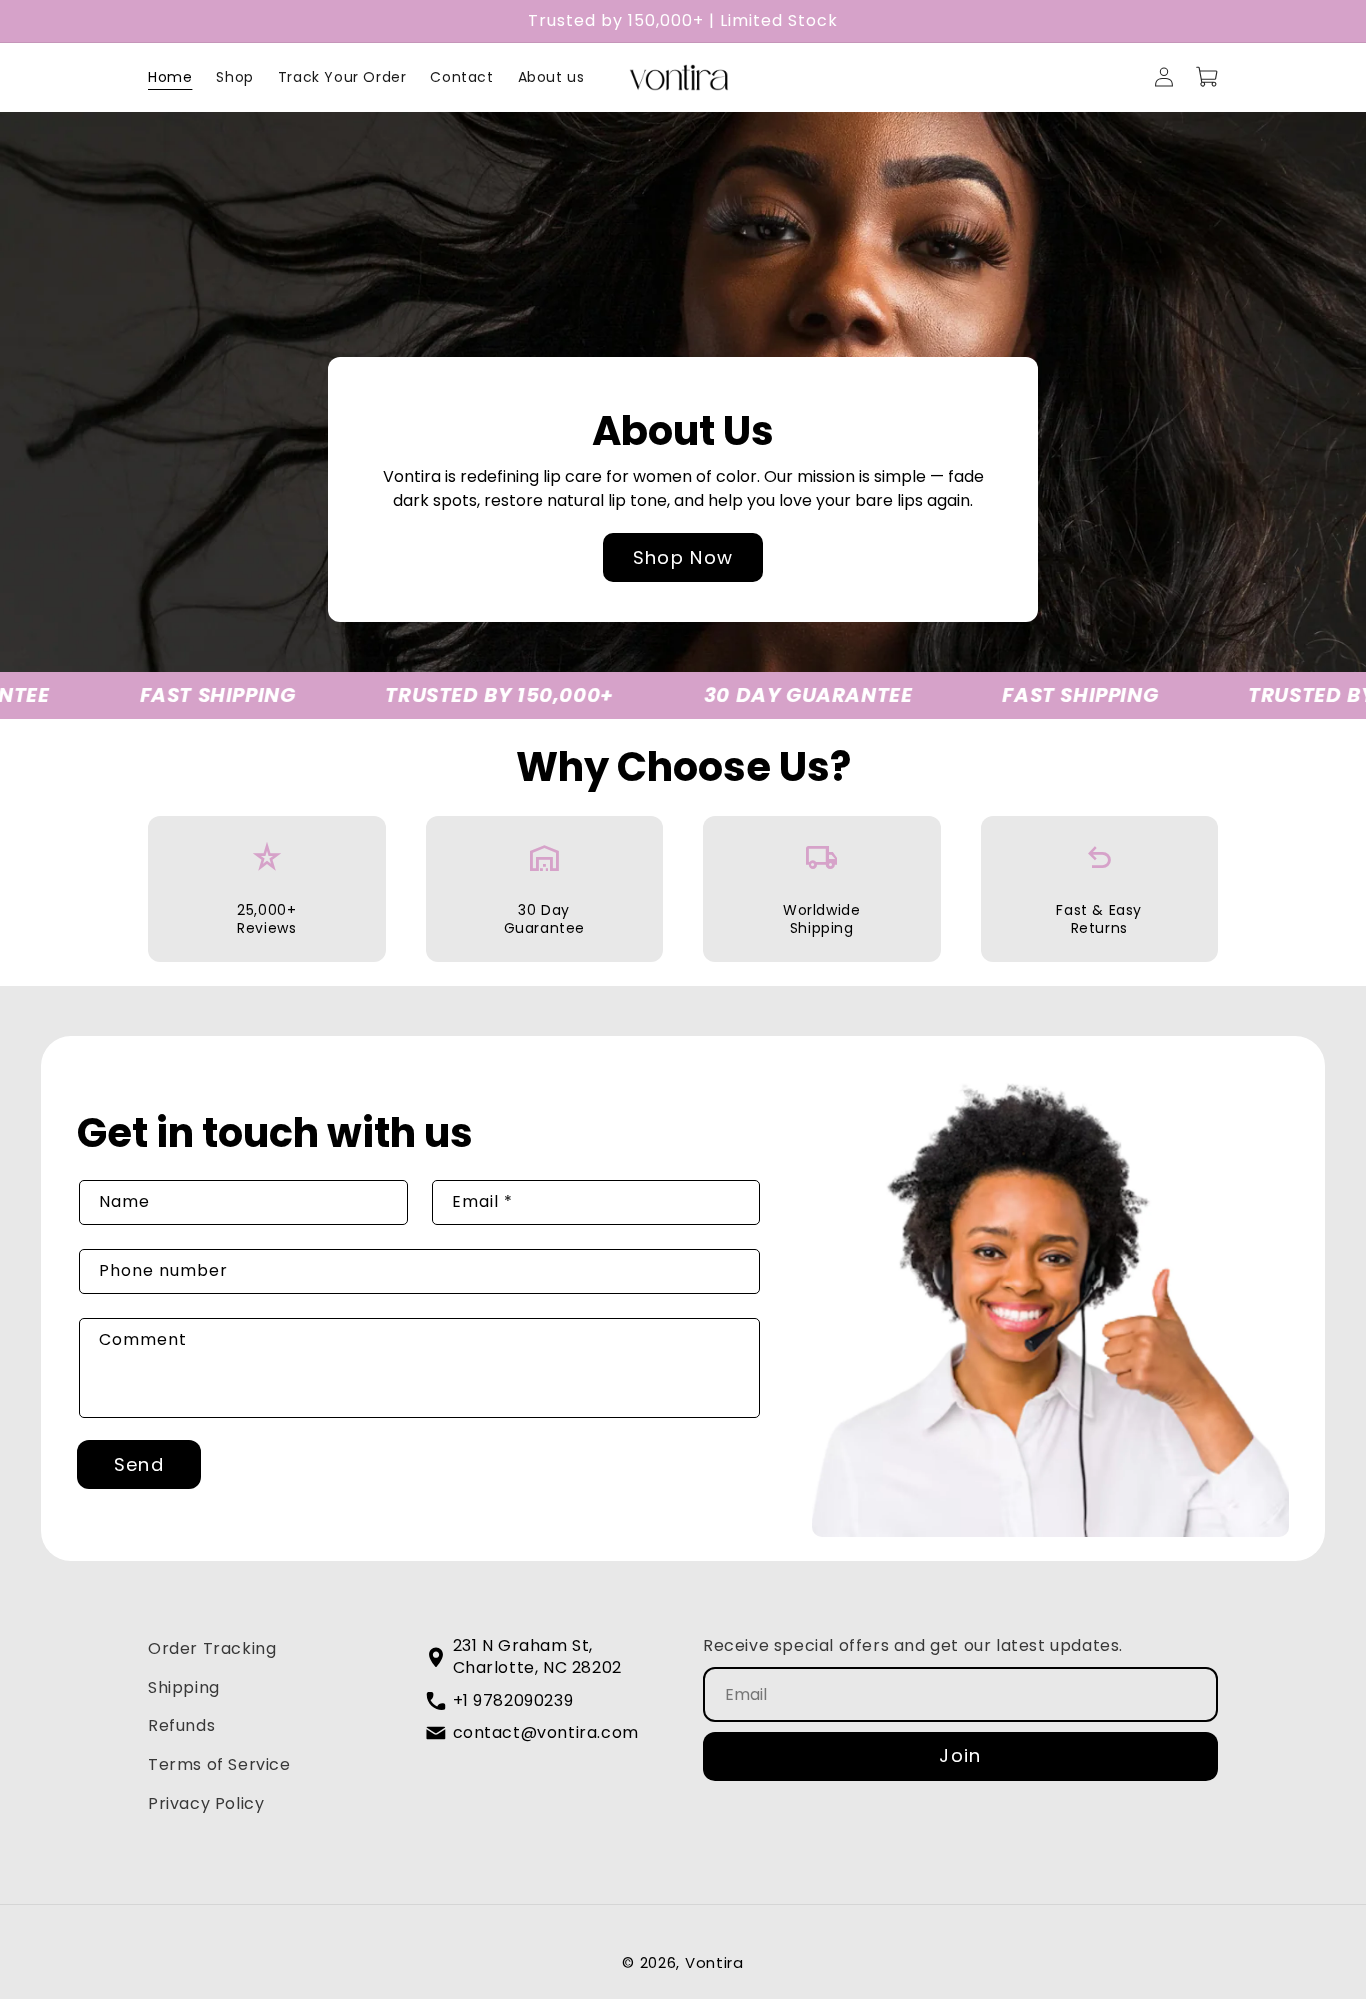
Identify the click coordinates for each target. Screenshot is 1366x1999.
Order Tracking (212, 1648)
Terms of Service (219, 1764)
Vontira (714, 1962)
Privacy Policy (206, 1803)
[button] (1208, 77)
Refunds (181, 1725)
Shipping (184, 1687)
